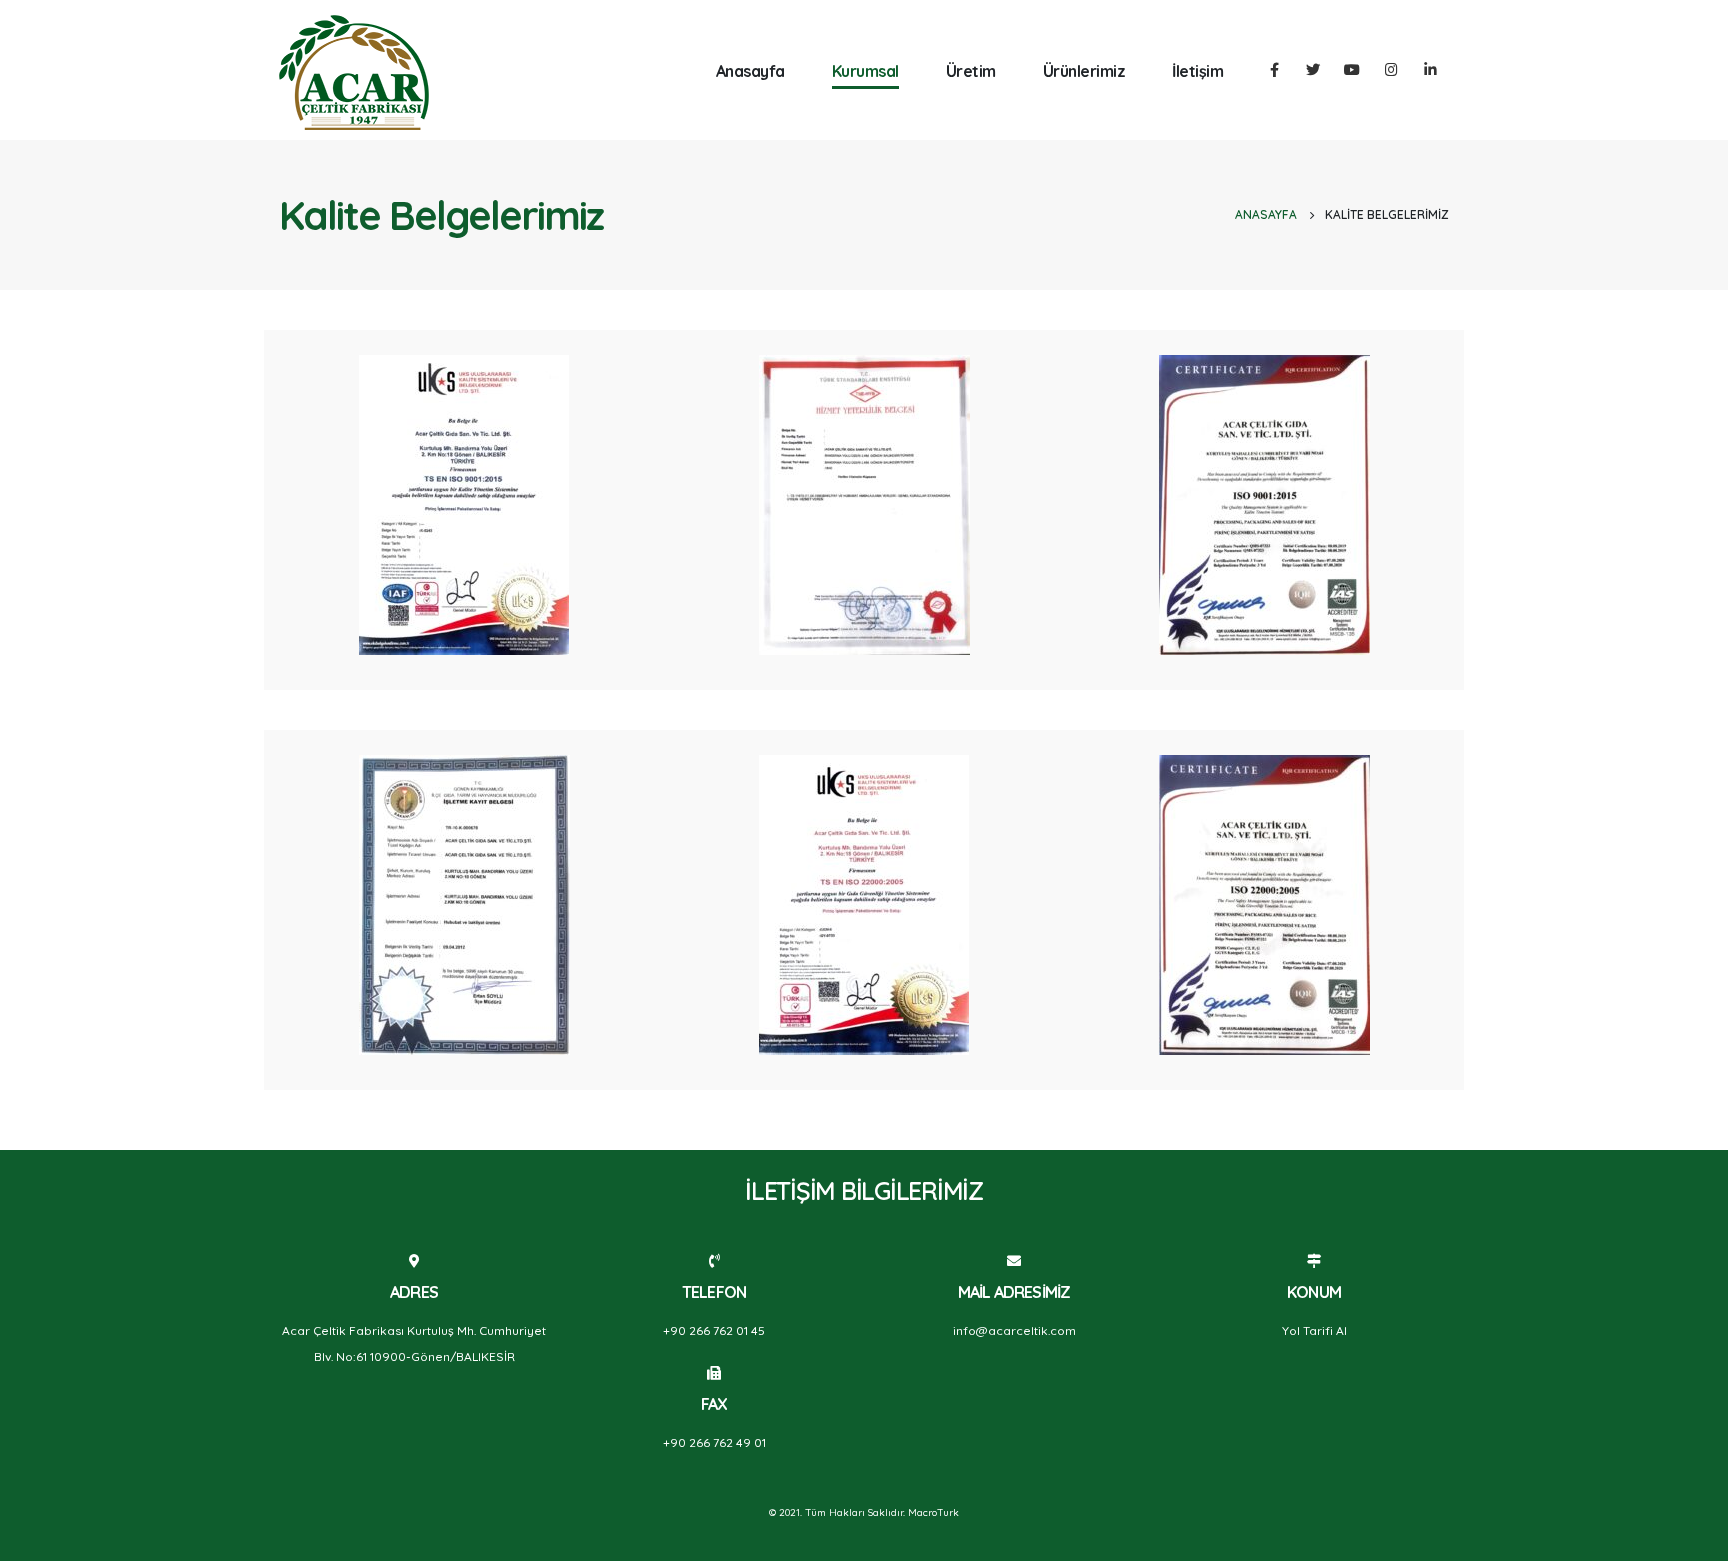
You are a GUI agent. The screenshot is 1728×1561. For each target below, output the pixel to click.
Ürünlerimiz (1084, 71)
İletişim (1197, 71)
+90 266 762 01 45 (714, 1330)
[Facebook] (1274, 69)
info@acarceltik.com (1014, 1330)
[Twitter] (1313, 69)
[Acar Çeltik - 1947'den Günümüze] (354, 72)
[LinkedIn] (1430, 69)
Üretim (971, 71)
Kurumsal (865, 71)
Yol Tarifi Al (1314, 1330)
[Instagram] (1391, 69)
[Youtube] (1352, 69)
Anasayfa (750, 71)
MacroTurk (933, 1512)
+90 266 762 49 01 (714, 1442)
